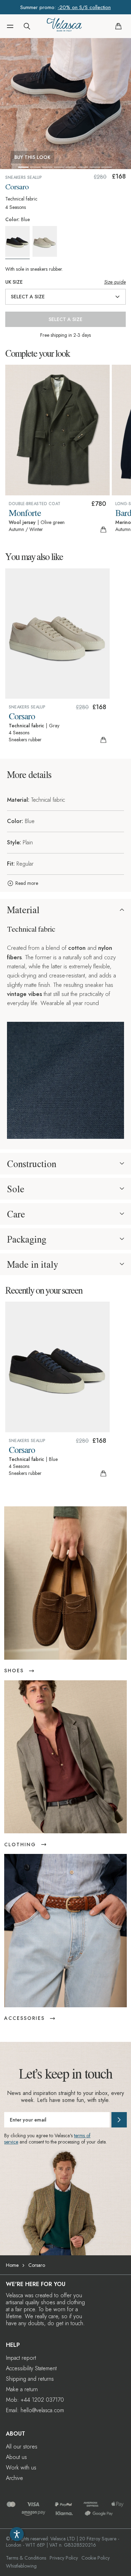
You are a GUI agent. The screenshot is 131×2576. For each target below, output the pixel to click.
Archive (14, 2478)
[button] (10, 26)
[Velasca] (64, 26)
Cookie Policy (96, 2558)
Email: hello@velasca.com (35, 2410)
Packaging (27, 1239)
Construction (32, 1164)
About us (16, 2457)
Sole (16, 1189)
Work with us (21, 2468)
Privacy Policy (64, 2558)
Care (16, 1214)
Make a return (22, 2389)
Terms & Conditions (26, 2558)
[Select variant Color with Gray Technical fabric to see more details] (46, 241)
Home (12, 2265)
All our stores (22, 2447)
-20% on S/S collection (84, 7)
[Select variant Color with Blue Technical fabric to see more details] (18, 243)
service (11, 2142)
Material (23, 910)
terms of (82, 2135)
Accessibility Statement (31, 2368)
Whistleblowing (21, 2566)
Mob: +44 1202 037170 (35, 2400)
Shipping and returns (30, 2379)
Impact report (21, 2358)
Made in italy (32, 1264)
